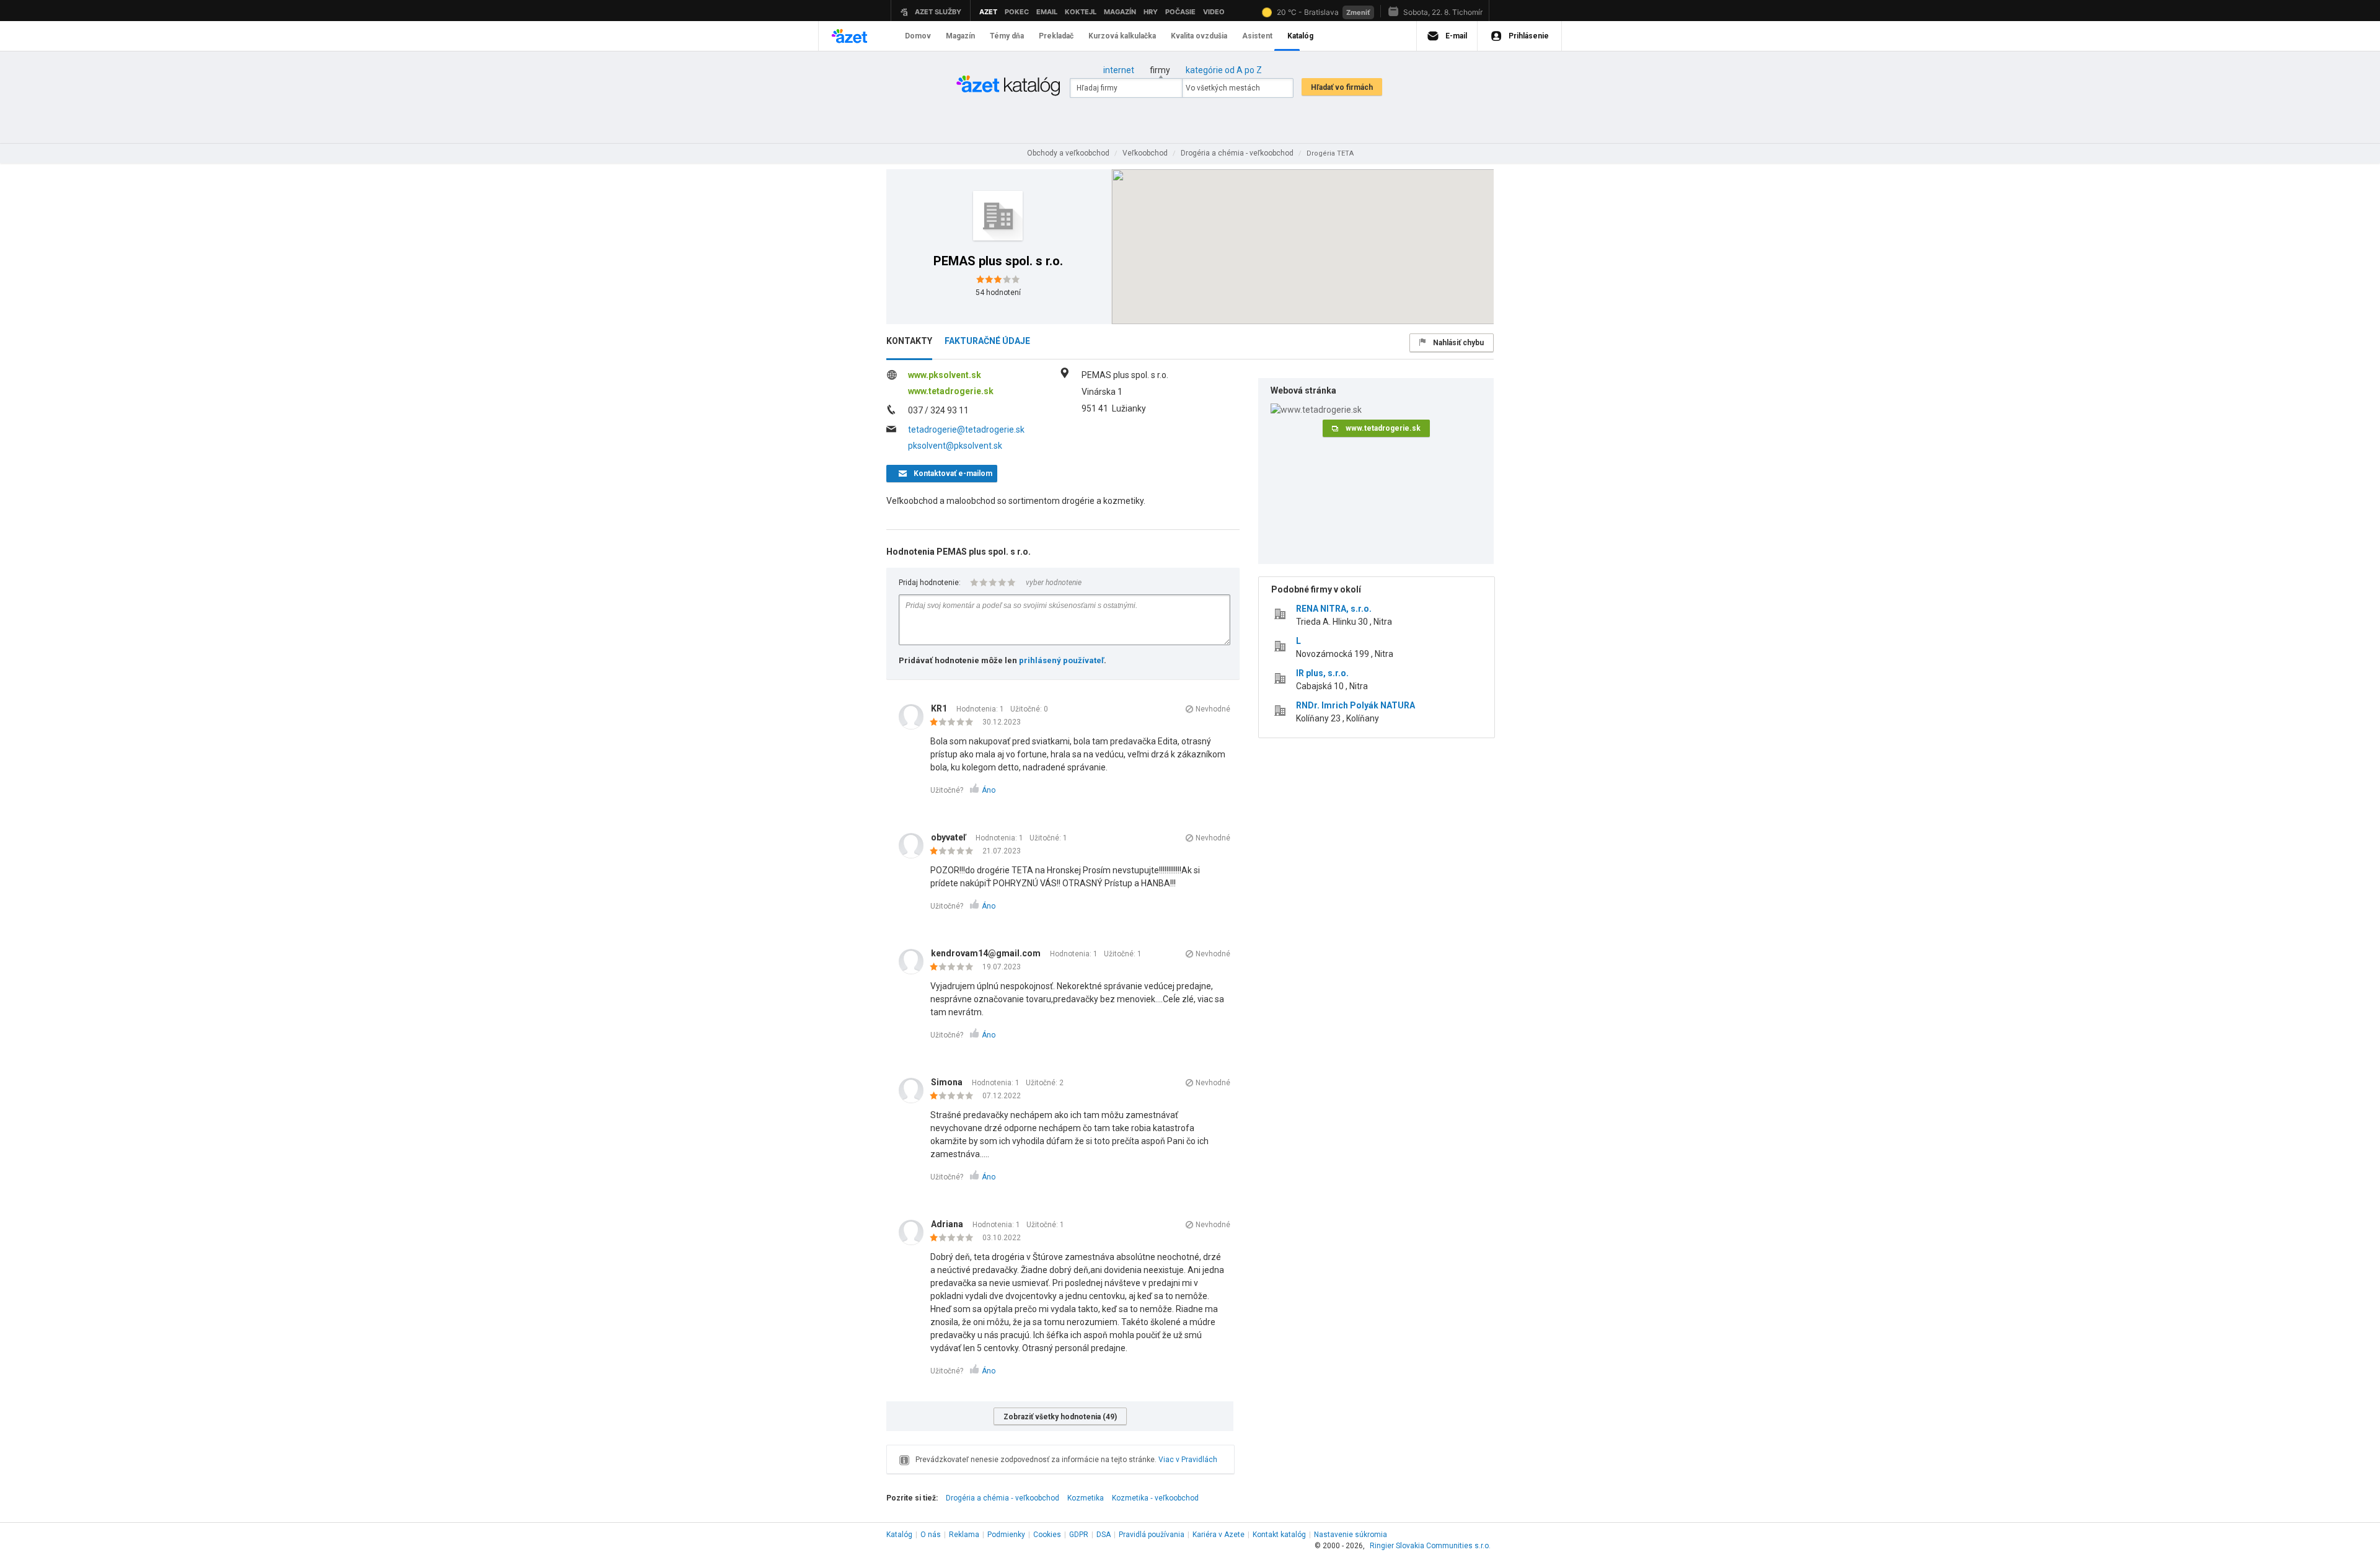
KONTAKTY (909, 341)
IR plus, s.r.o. (1322, 673)
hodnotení (998, 293)
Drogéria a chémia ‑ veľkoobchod (1003, 1498)
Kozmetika (1086, 1498)
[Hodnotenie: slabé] (955, 723)
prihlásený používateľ (1061, 660)
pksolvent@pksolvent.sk (955, 446)
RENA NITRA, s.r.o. (1334, 609)
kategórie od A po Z (1224, 70)
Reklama (964, 1535)
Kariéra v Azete (1219, 1535)
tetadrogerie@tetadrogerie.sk (966, 430)
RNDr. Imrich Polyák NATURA (1355, 705)
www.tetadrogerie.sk (951, 391)
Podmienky (1006, 1535)
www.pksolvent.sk (945, 375)
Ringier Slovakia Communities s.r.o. (1430, 1546)
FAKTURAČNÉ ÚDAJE (987, 341)
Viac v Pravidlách (1188, 1460)
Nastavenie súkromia (1351, 1535)
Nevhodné (1213, 709)
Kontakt (1279, 1535)
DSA (1104, 1535)
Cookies (1047, 1535)
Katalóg (899, 1535)
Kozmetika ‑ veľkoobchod (1155, 1498)
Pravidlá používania (1152, 1535)
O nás (931, 1535)
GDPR (1079, 1535)
